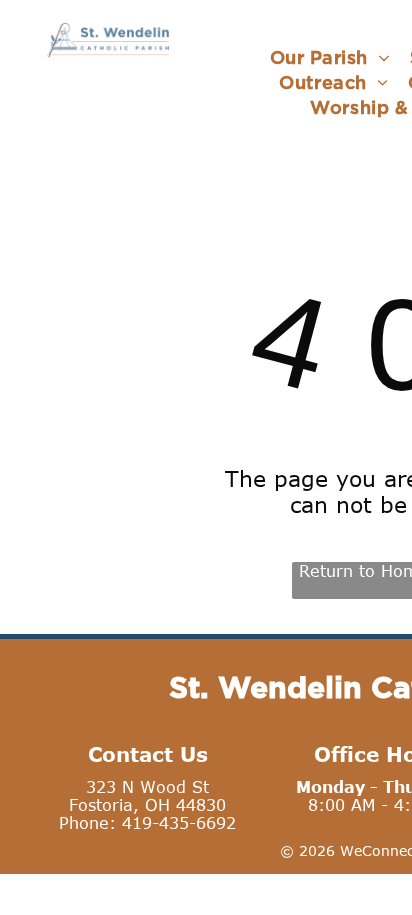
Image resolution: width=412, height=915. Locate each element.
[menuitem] (330, 57)
